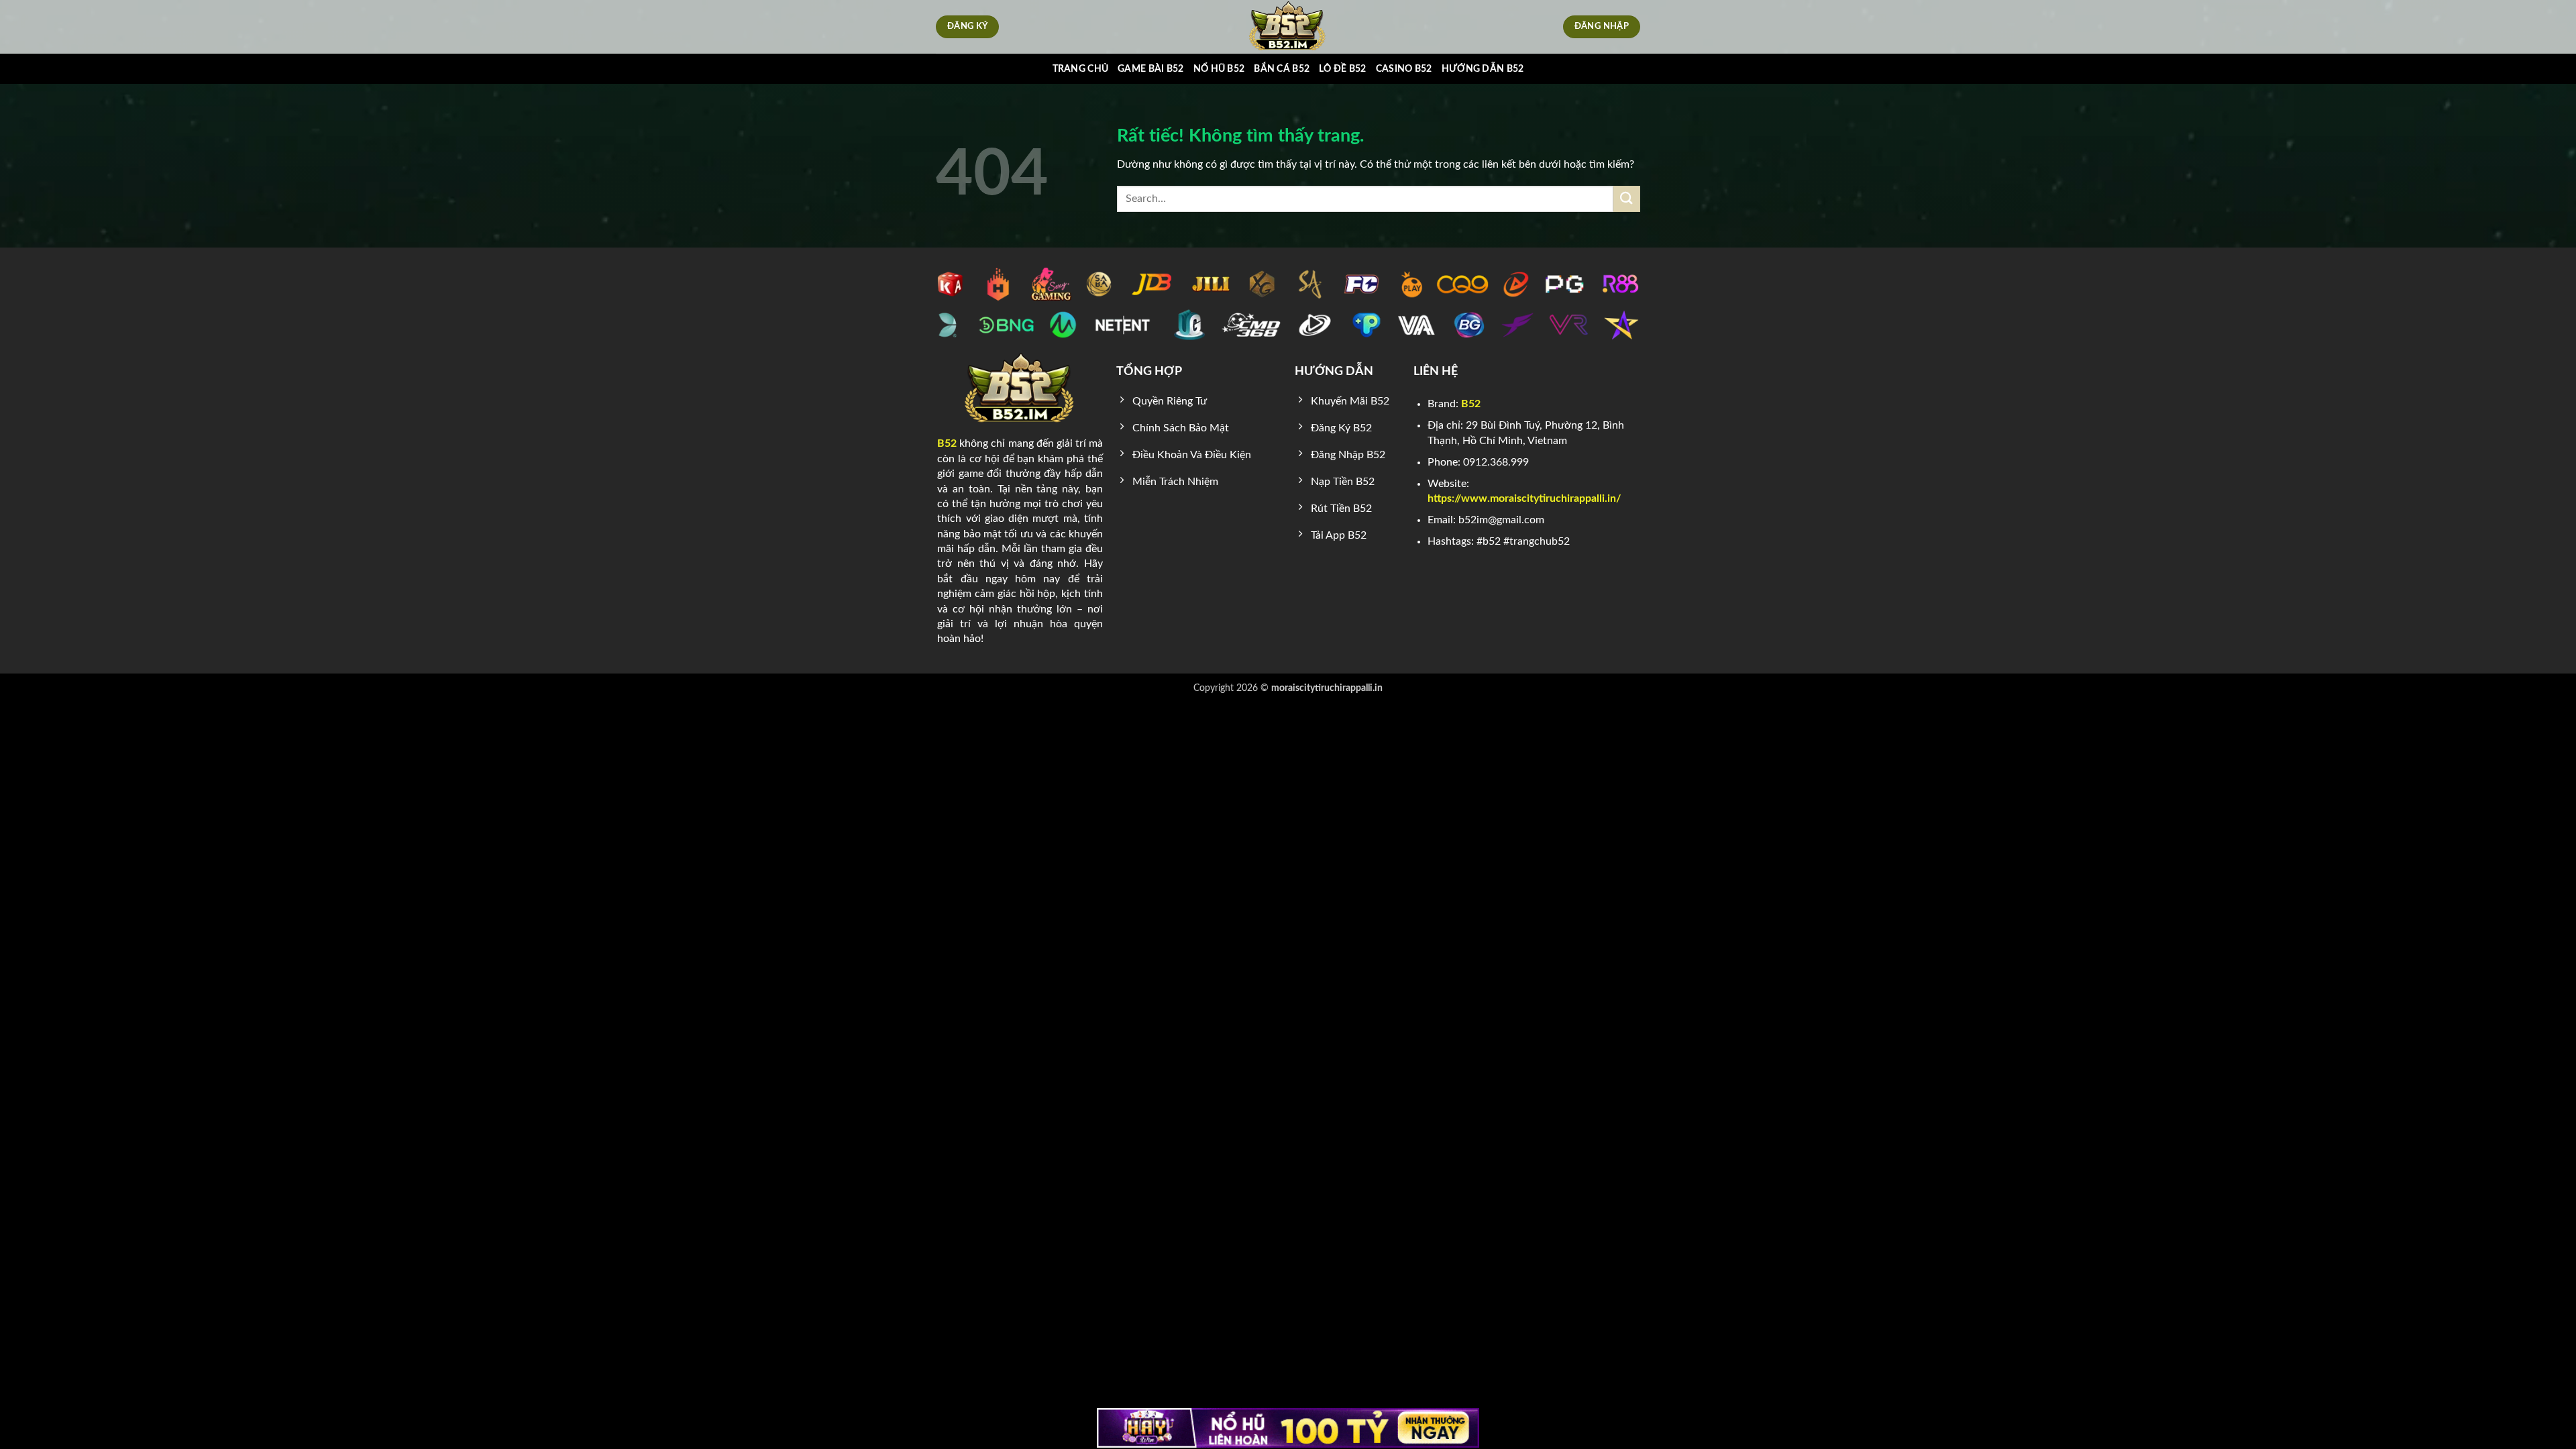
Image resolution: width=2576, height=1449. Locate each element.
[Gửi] (1627, 199)
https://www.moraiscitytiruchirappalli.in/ (1524, 498)
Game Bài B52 (1150, 69)
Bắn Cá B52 (1282, 69)
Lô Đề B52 (1343, 69)
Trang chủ (1081, 69)
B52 (947, 443)
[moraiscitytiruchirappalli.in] (1288, 27)
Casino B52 (1404, 69)
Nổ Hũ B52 (1219, 69)
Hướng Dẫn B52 (1483, 69)
